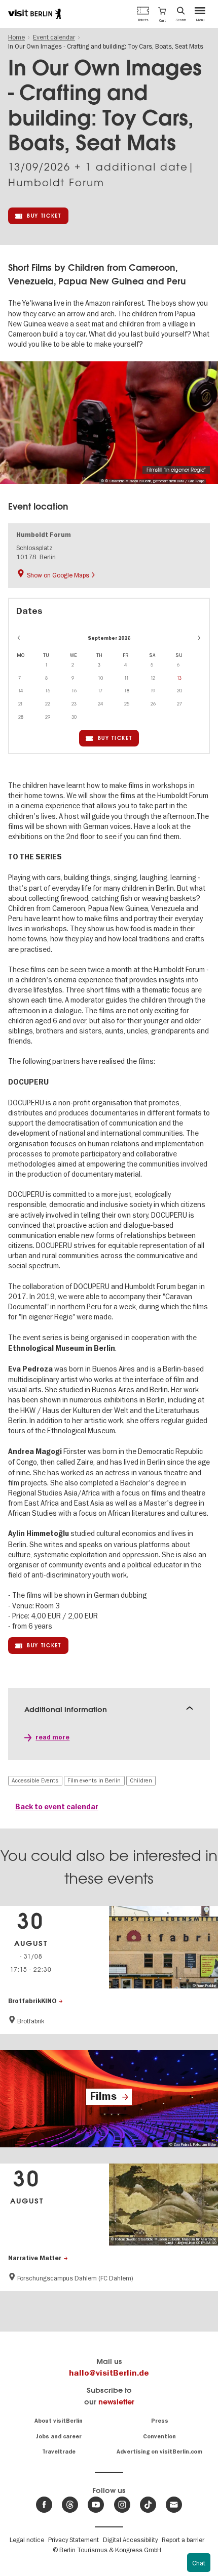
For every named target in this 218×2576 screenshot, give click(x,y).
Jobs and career (59, 2437)
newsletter (116, 2402)
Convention (159, 2437)
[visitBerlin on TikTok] (148, 2505)
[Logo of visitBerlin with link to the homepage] (34, 14)
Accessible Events (35, 1780)
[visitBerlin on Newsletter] (174, 2505)
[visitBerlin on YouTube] (96, 2505)
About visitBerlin (59, 2421)
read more (52, 1737)
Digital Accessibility (130, 2540)
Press (160, 2421)
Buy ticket (44, 216)
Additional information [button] (66, 1709)
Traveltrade (59, 2452)
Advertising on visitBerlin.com (159, 2452)
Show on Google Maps (58, 575)
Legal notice (27, 2540)
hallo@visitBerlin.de (109, 2373)
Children (141, 1780)
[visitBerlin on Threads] (70, 2505)
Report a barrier (183, 2540)
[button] (162, 14)
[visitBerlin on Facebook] (44, 2505)
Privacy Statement (74, 2540)
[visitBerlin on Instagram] (122, 2505)
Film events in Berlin (94, 1780)
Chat (199, 2563)
